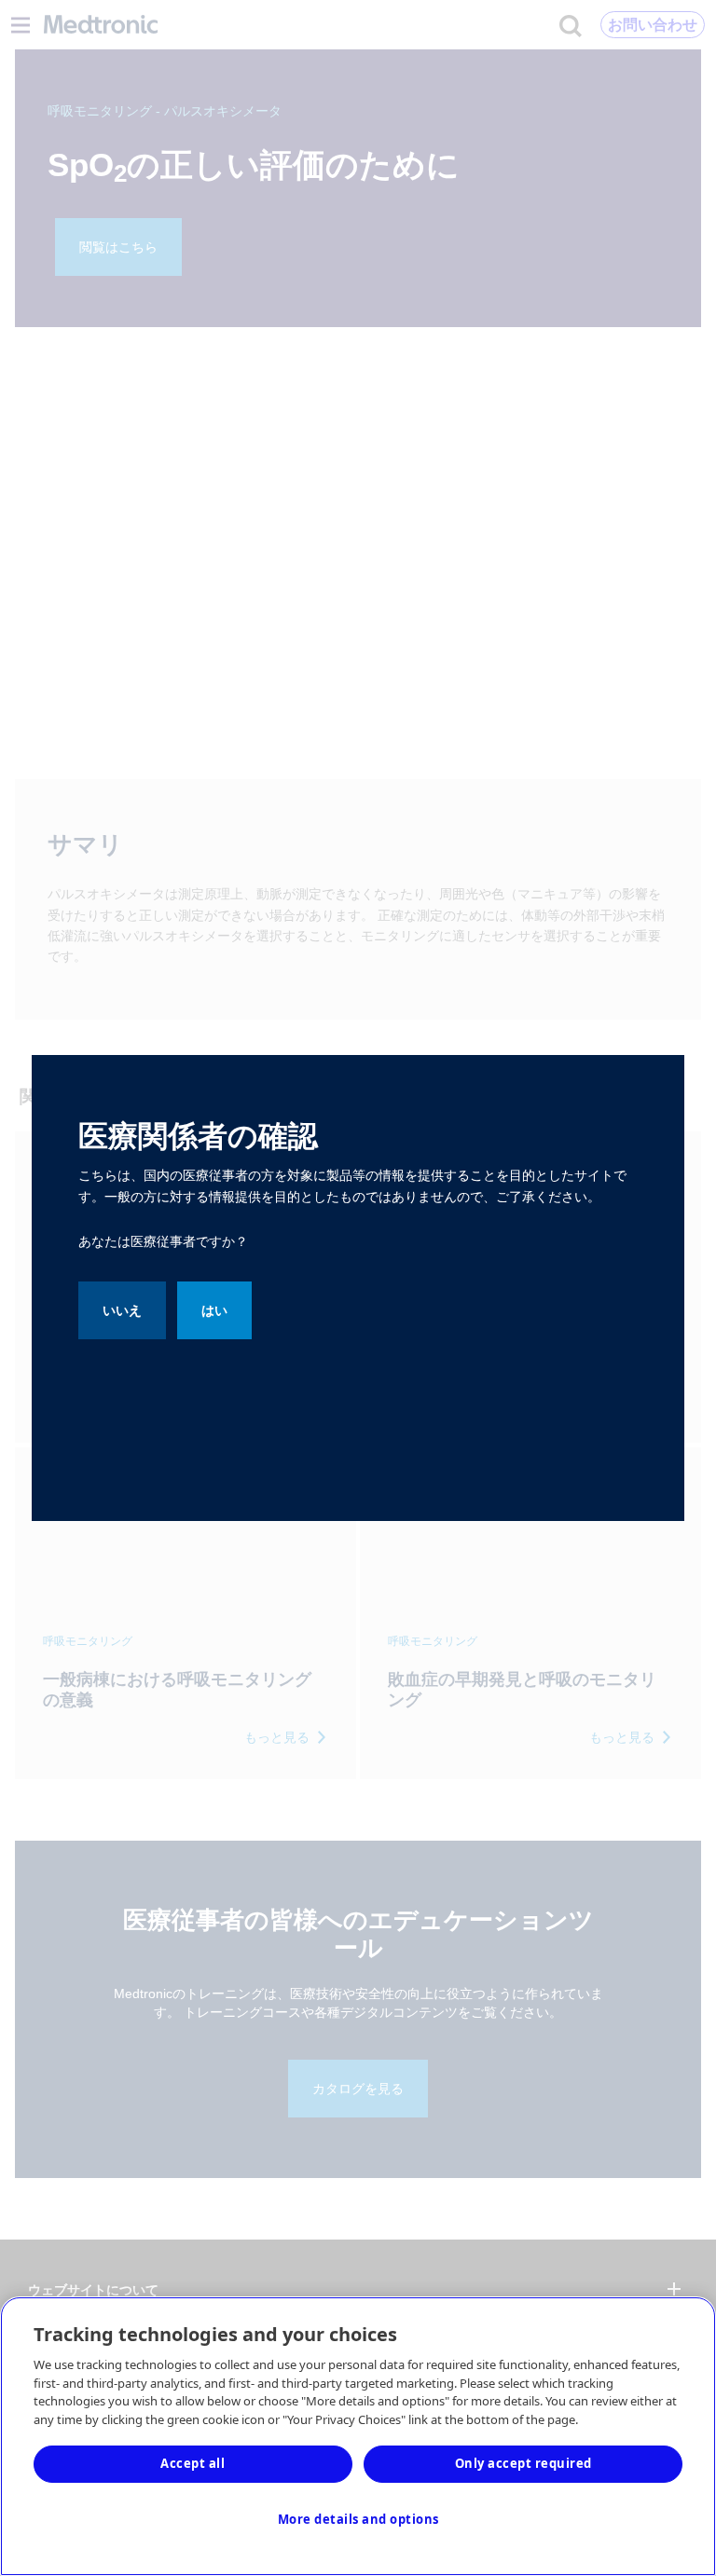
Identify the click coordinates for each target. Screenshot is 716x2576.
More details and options (358, 2519)
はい (214, 1310)
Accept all (193, 2463)
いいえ (122, 1310)
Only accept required (523, 2463)
